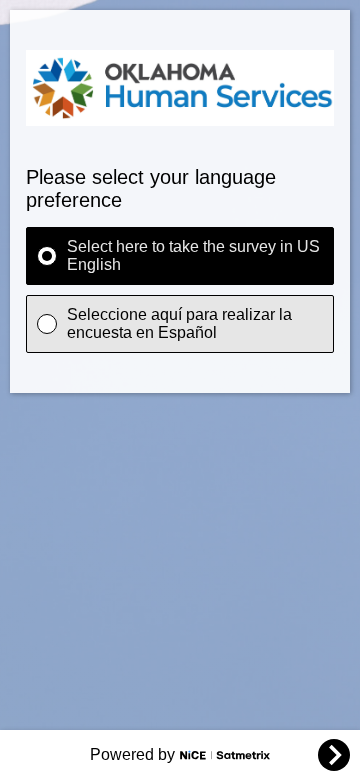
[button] (334, 755)
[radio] (180, 256)
